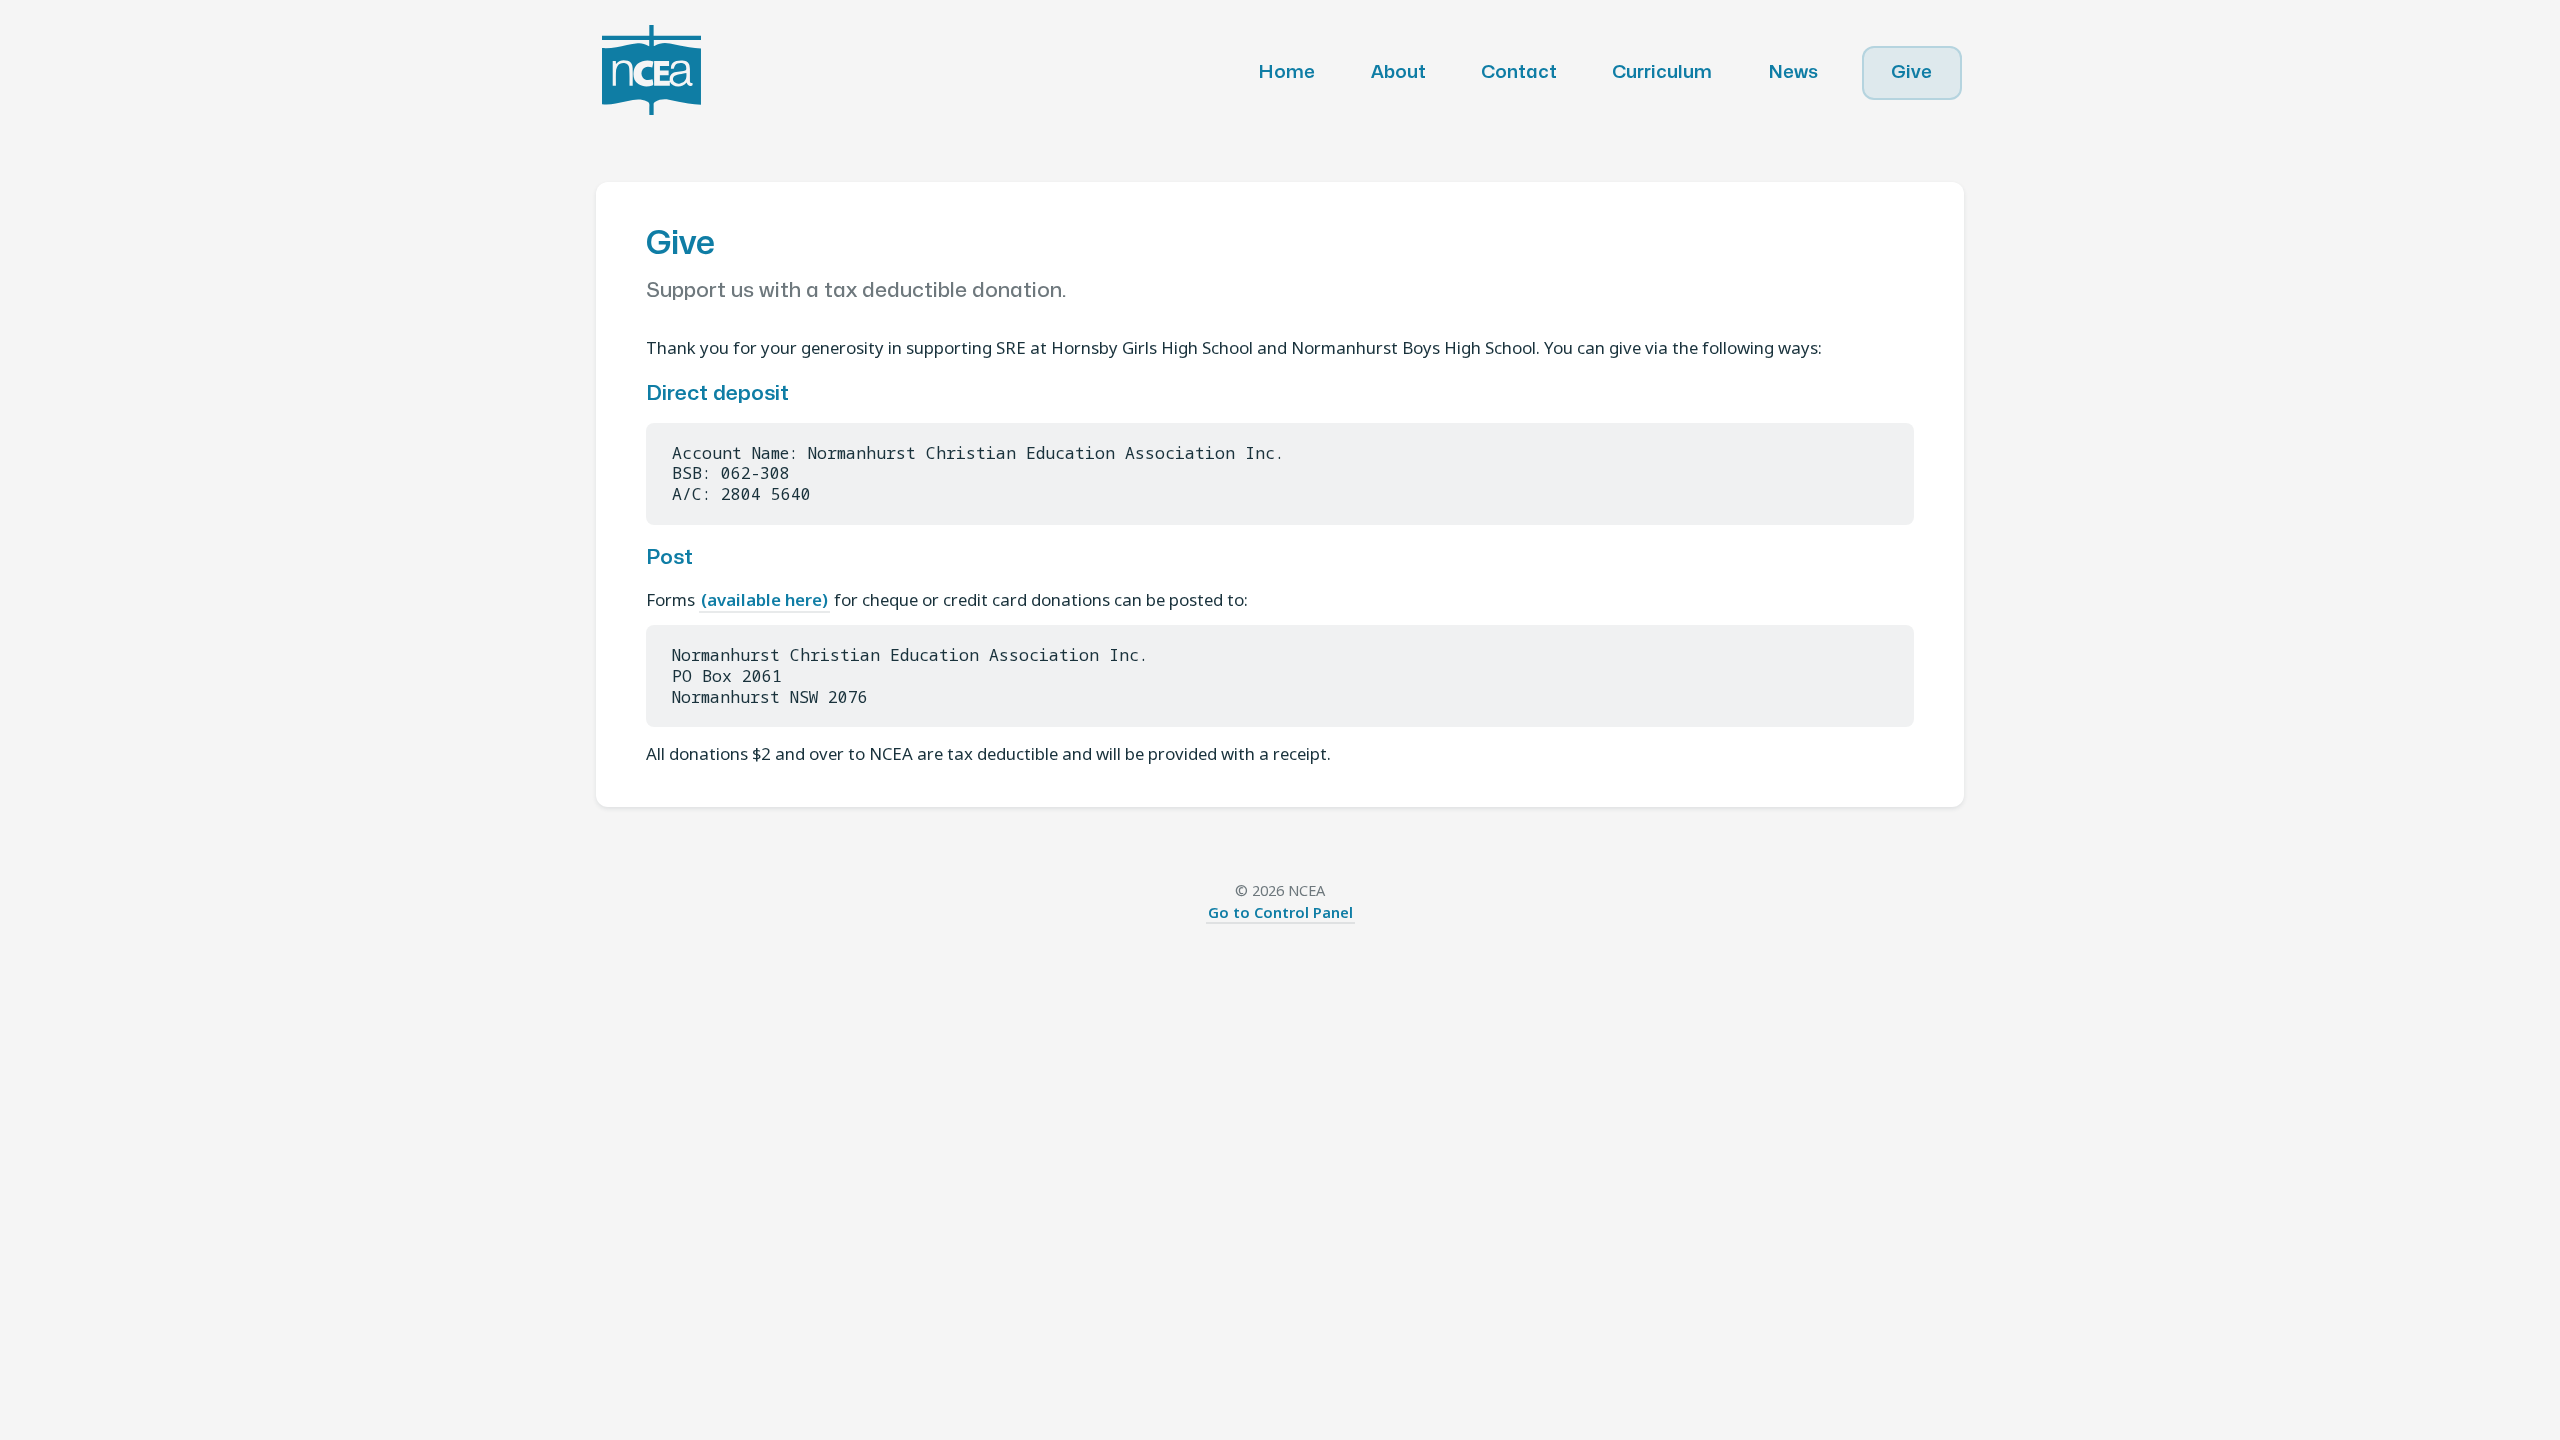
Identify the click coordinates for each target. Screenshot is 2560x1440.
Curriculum (1662, 72)
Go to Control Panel (1280, 912)
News (1793, 72)
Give (1911, 72)
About (1398, 72)
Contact (1519, 72)
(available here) (764, 599)
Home (1286, 72)
